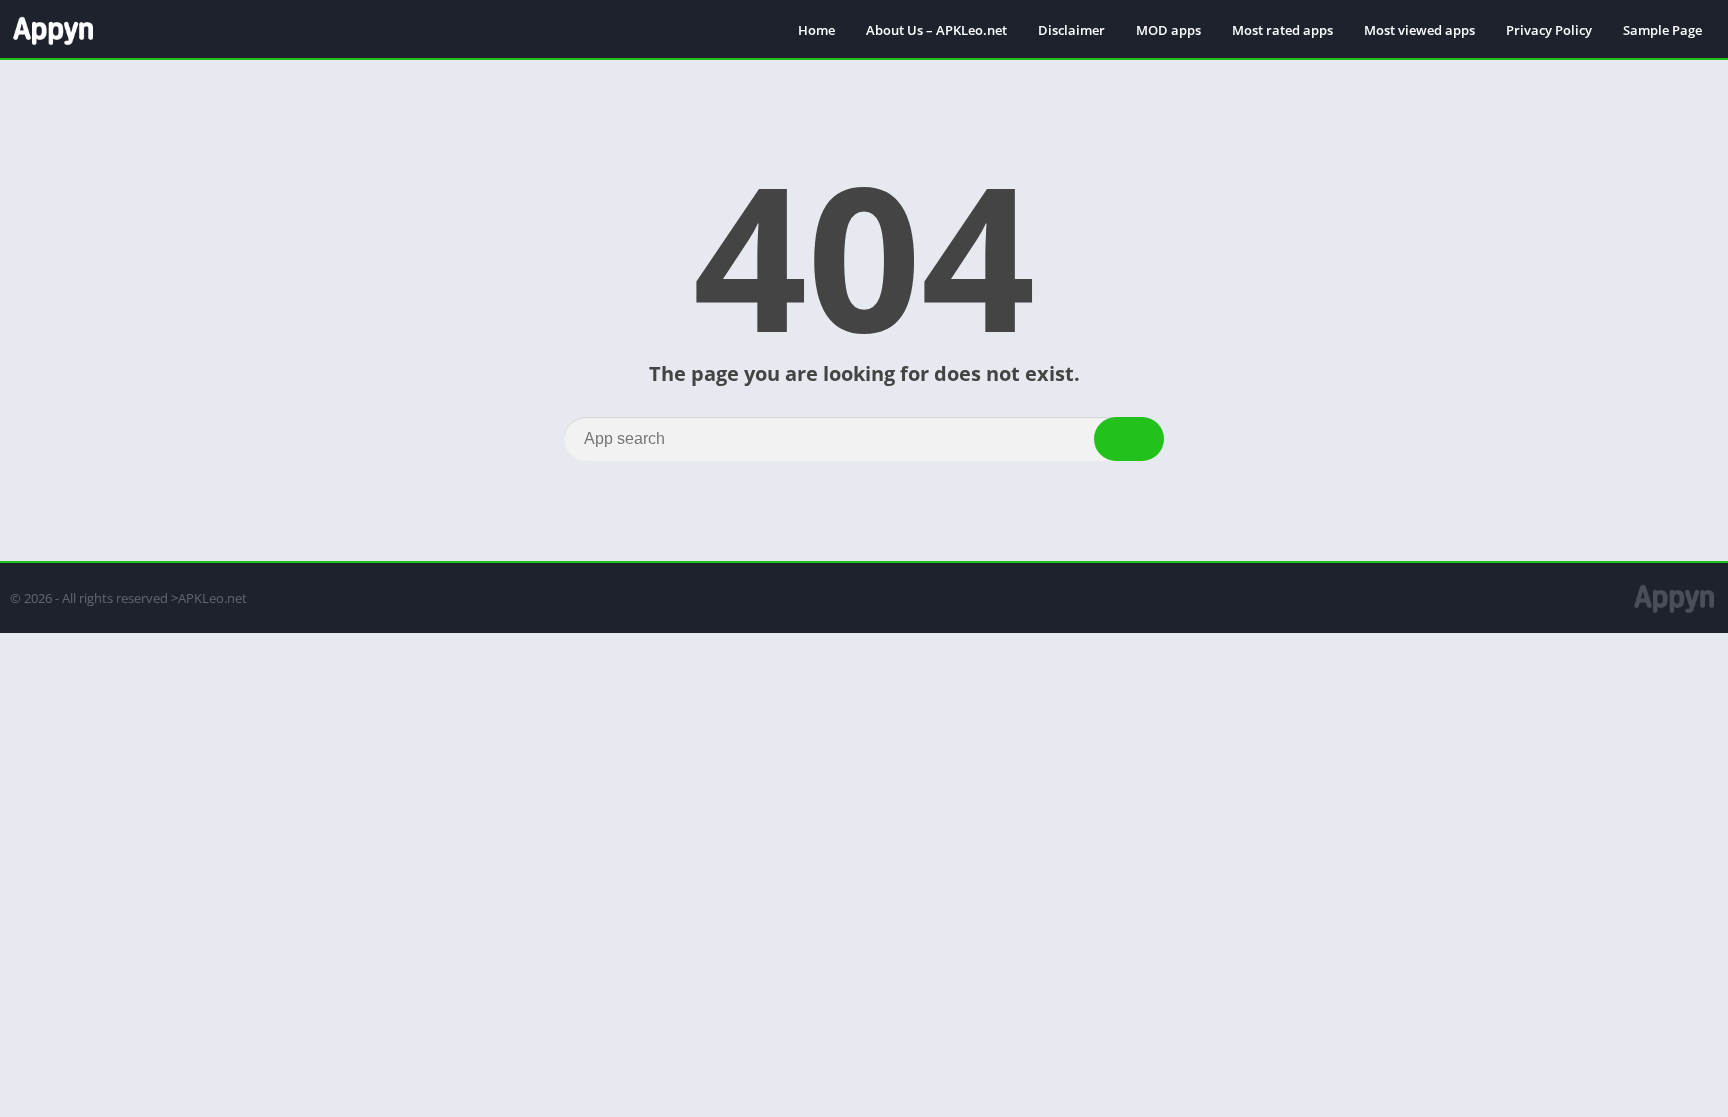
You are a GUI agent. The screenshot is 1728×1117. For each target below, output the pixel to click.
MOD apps (1168, 30)
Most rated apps (1282, 30)
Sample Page (1662, 30)
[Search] (1129, 439)
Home (816, 30)
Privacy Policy (1549, 30)
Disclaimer (1071, 30)
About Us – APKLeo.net (936, 30)
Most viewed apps (1419, 30)
